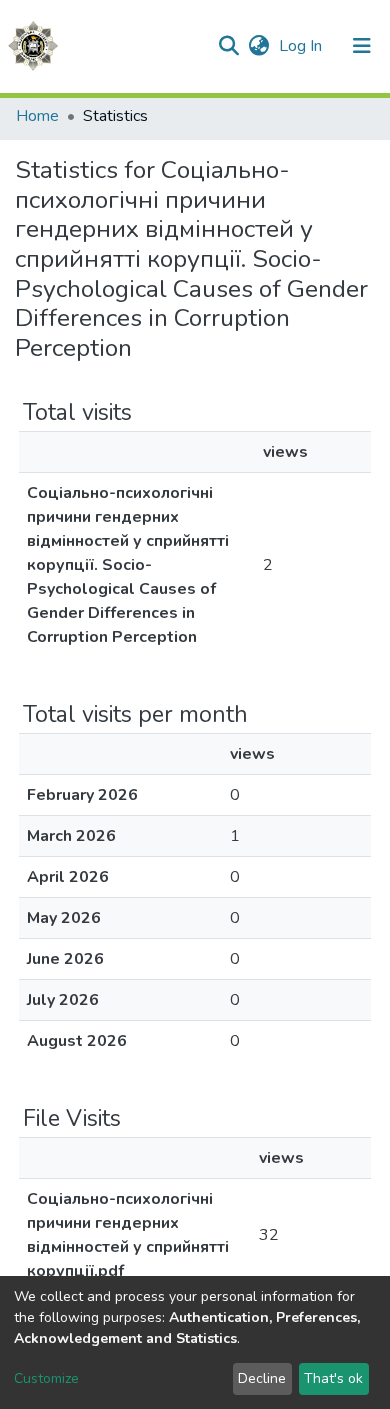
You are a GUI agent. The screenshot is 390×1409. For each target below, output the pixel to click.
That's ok (333, 1378)
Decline (262, 1378)
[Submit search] (228, 46)
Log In (302, 46)
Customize (46, 1378)
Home (37, 116)
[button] (258, 46)
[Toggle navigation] (362, 46)
